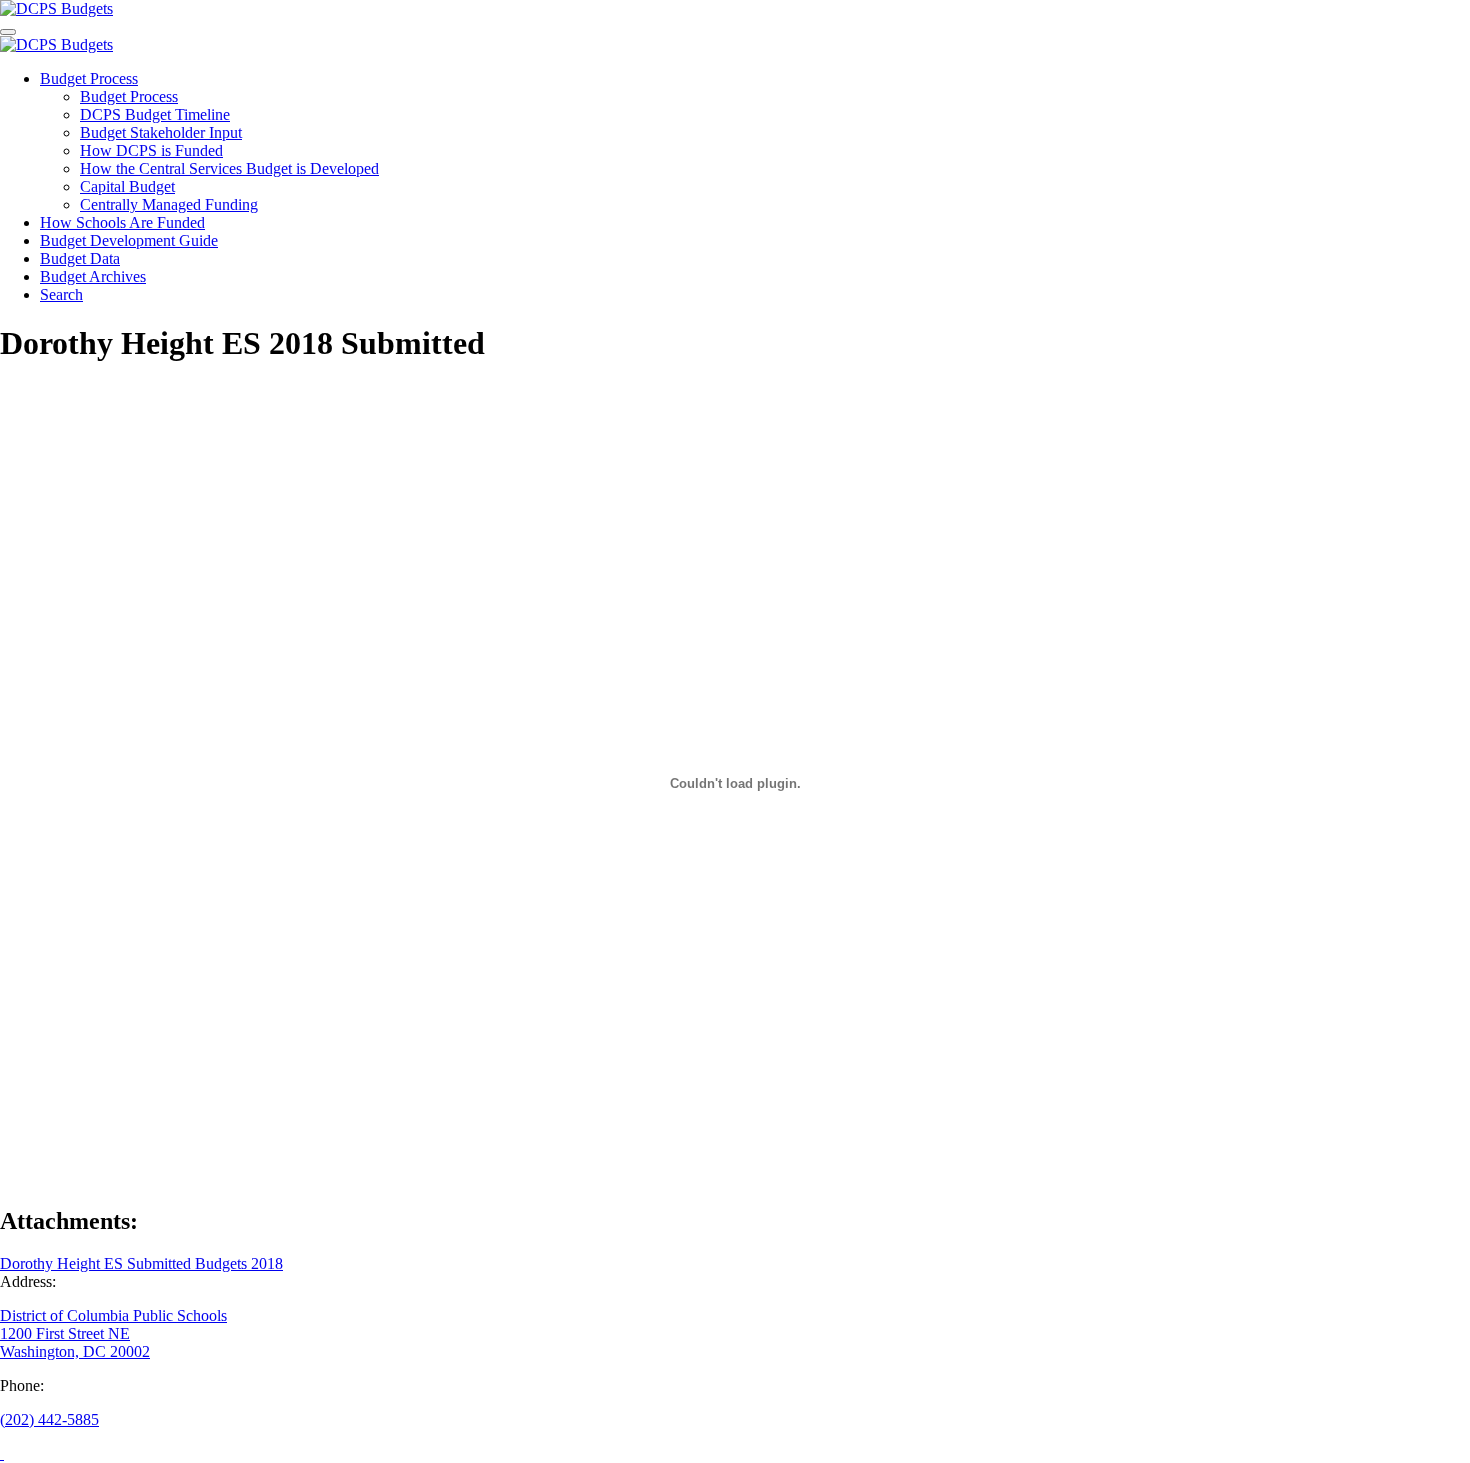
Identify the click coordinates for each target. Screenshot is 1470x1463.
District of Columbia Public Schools (113, 1315)
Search (61, 294)
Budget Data (80, 258)
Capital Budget (127, 186)
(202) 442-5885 (49, 1419)
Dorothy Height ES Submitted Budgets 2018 (141, 1263)
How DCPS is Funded (151, 150)
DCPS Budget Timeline (155, 114)
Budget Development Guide (129, 240)
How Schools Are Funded (122, 222)
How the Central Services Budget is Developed (229, 168)
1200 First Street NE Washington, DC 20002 (75, 1342)
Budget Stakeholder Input (161, 132)
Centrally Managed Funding (169, 204)
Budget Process (89, 78)
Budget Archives (93, 276)
